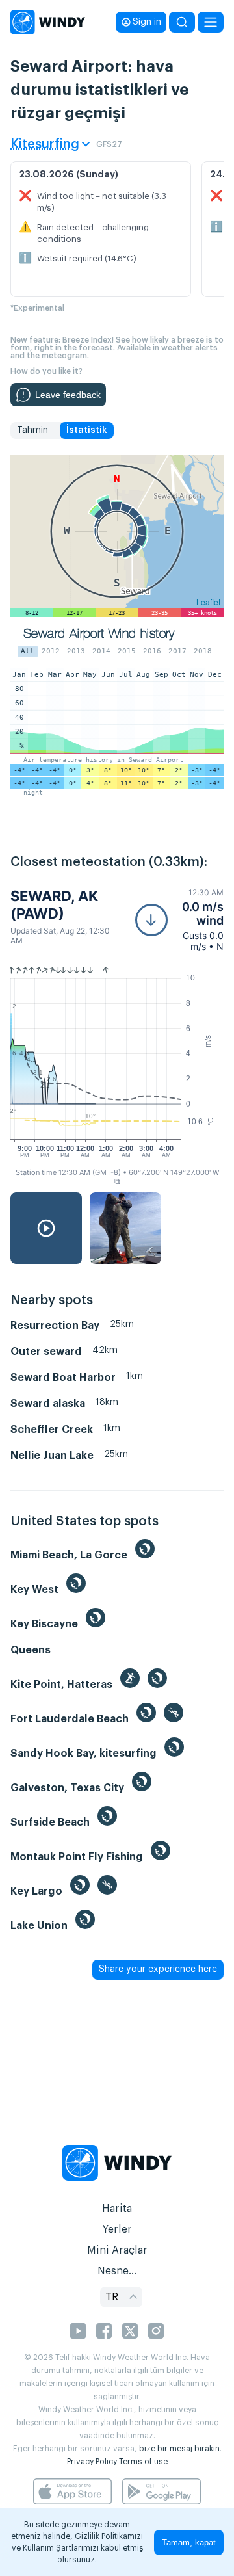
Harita (117, 2209)
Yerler (117, 2229)
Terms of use (143, 2462)
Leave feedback (68, 395)
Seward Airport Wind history (99, 634)
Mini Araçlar (117, 2250)
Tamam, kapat (189, 2543)
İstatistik (87, 430)
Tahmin (32, 430)
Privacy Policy (92, 2462)
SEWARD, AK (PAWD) (54, 904)
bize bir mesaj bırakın (179, 2449)
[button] (179, 920)
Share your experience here (158, 1969)
